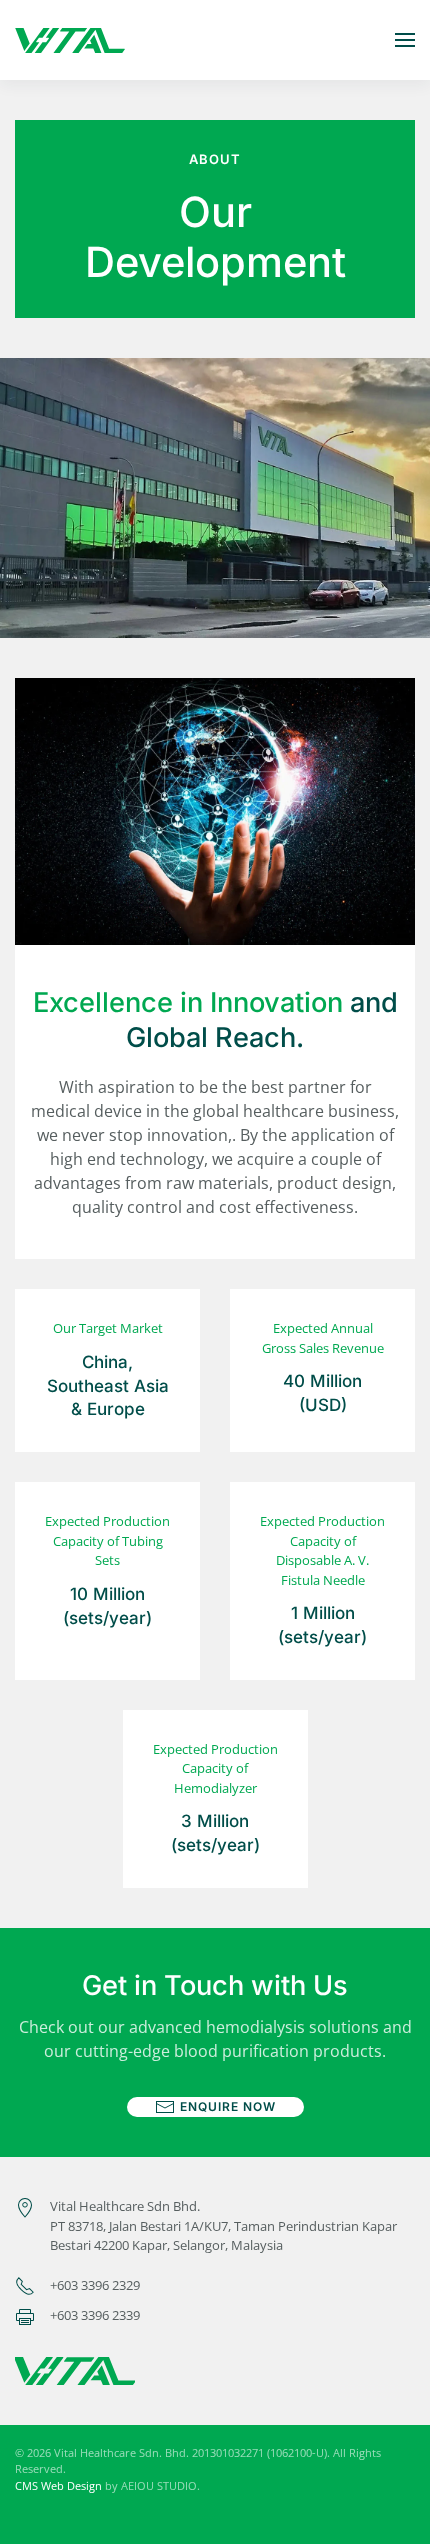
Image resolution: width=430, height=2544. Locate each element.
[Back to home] (70, 40)
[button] (405, 40)
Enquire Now (228, 2106)
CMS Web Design (58, 2485)
